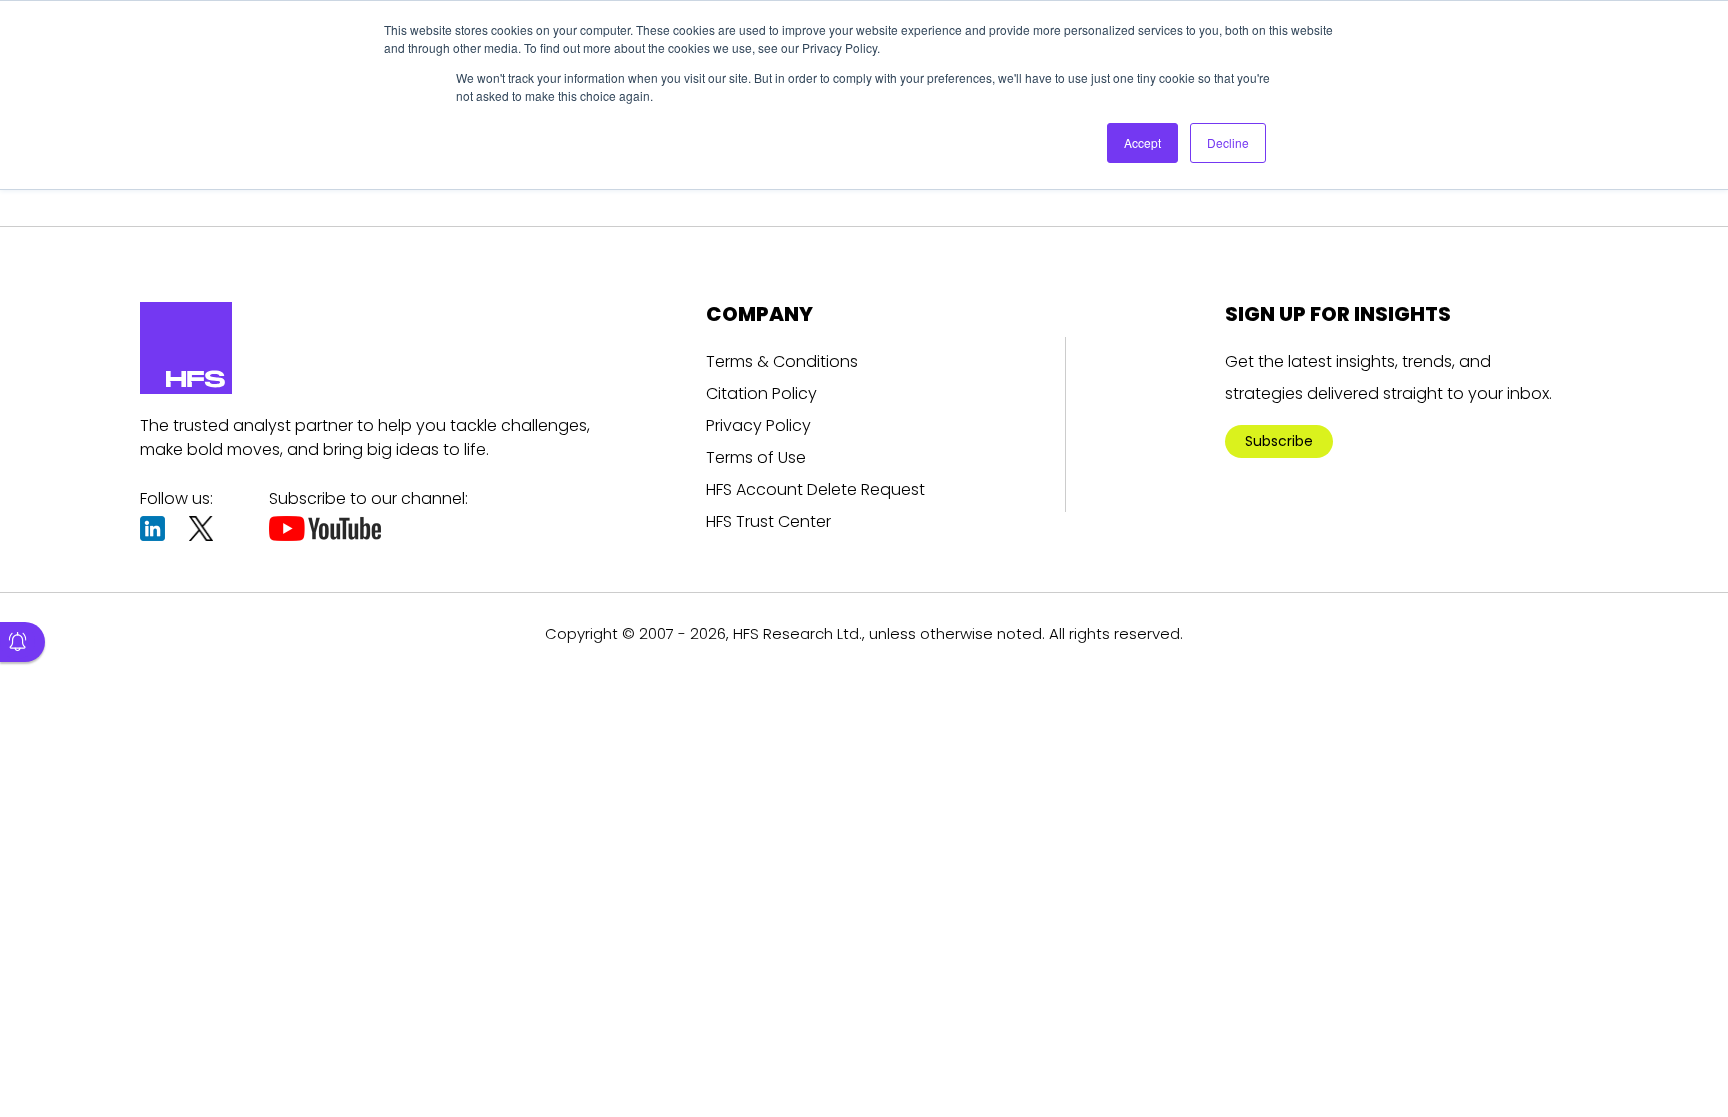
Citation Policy (761, 393)
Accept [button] (1142, 142)
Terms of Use (756, 457)
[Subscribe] (22, 642)
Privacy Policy (758, 425)
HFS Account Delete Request (815, 489)
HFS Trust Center (768, 521)
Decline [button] (1228, 142)
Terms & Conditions (782, 361)
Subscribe (1279, 441)
